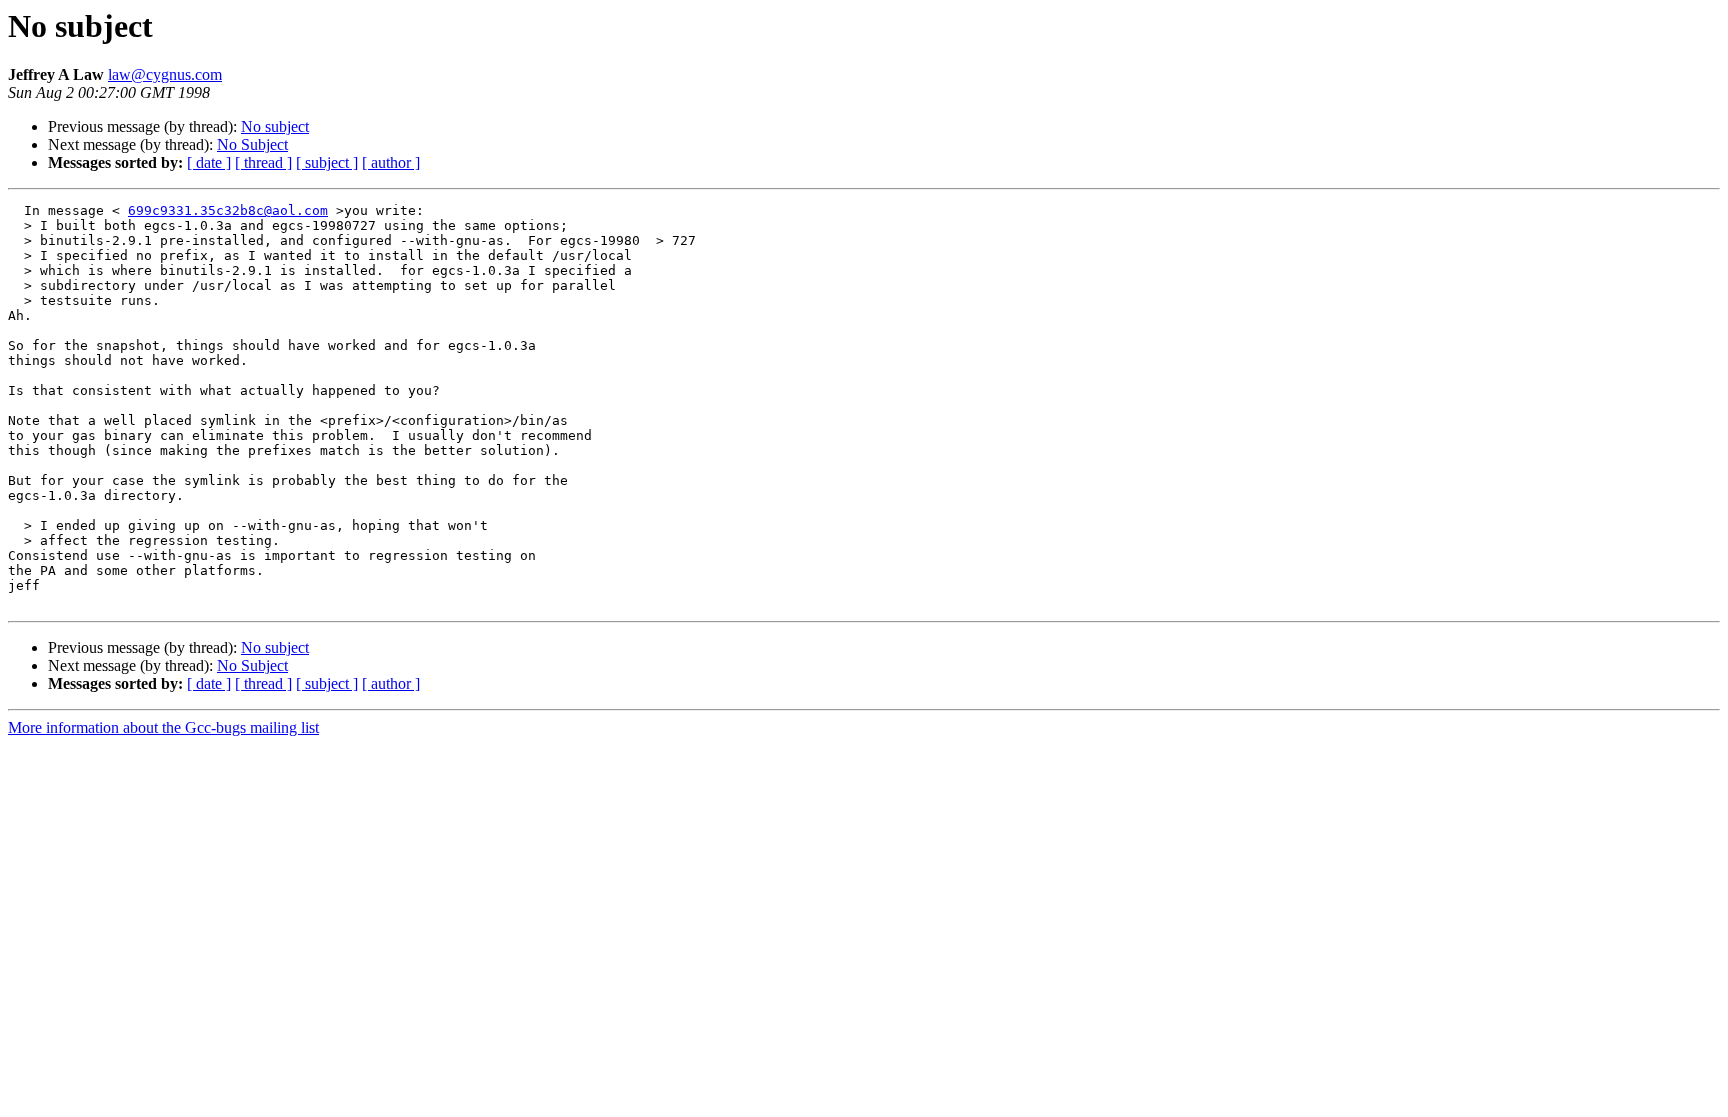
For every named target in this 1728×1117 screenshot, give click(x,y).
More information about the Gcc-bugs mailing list (163, 727)
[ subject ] (327, 162)
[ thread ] (263, 162)
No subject (275, 126)
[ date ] (209, 162)
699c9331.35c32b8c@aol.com (228, 210)
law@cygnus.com (165, 74)
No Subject (252, 144)
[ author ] (391, 162)
